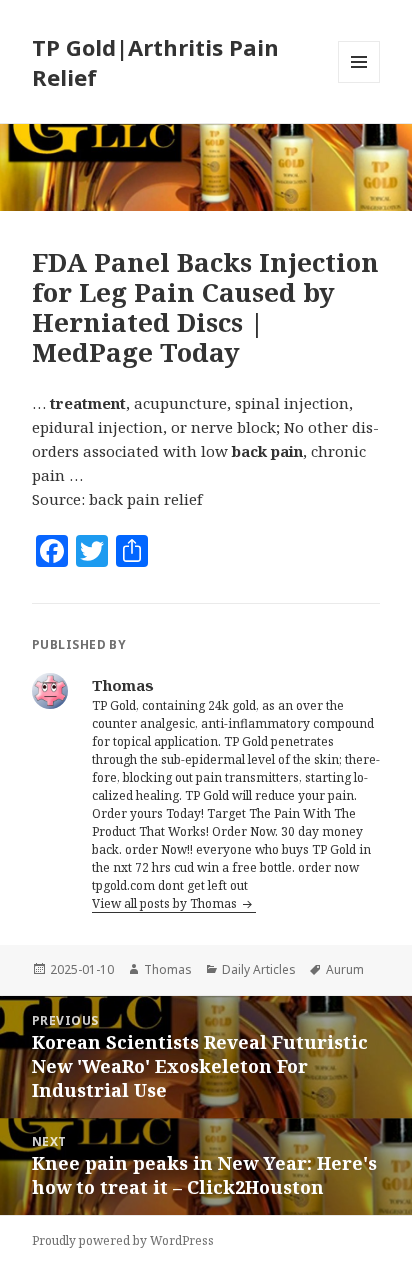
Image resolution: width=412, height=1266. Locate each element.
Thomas (168, 969)
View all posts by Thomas (166, 903)
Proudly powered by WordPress (123, 1240)
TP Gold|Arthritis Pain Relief (155, 62)
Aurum (345, 969)
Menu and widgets (359, 82)
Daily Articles (259, 969)
